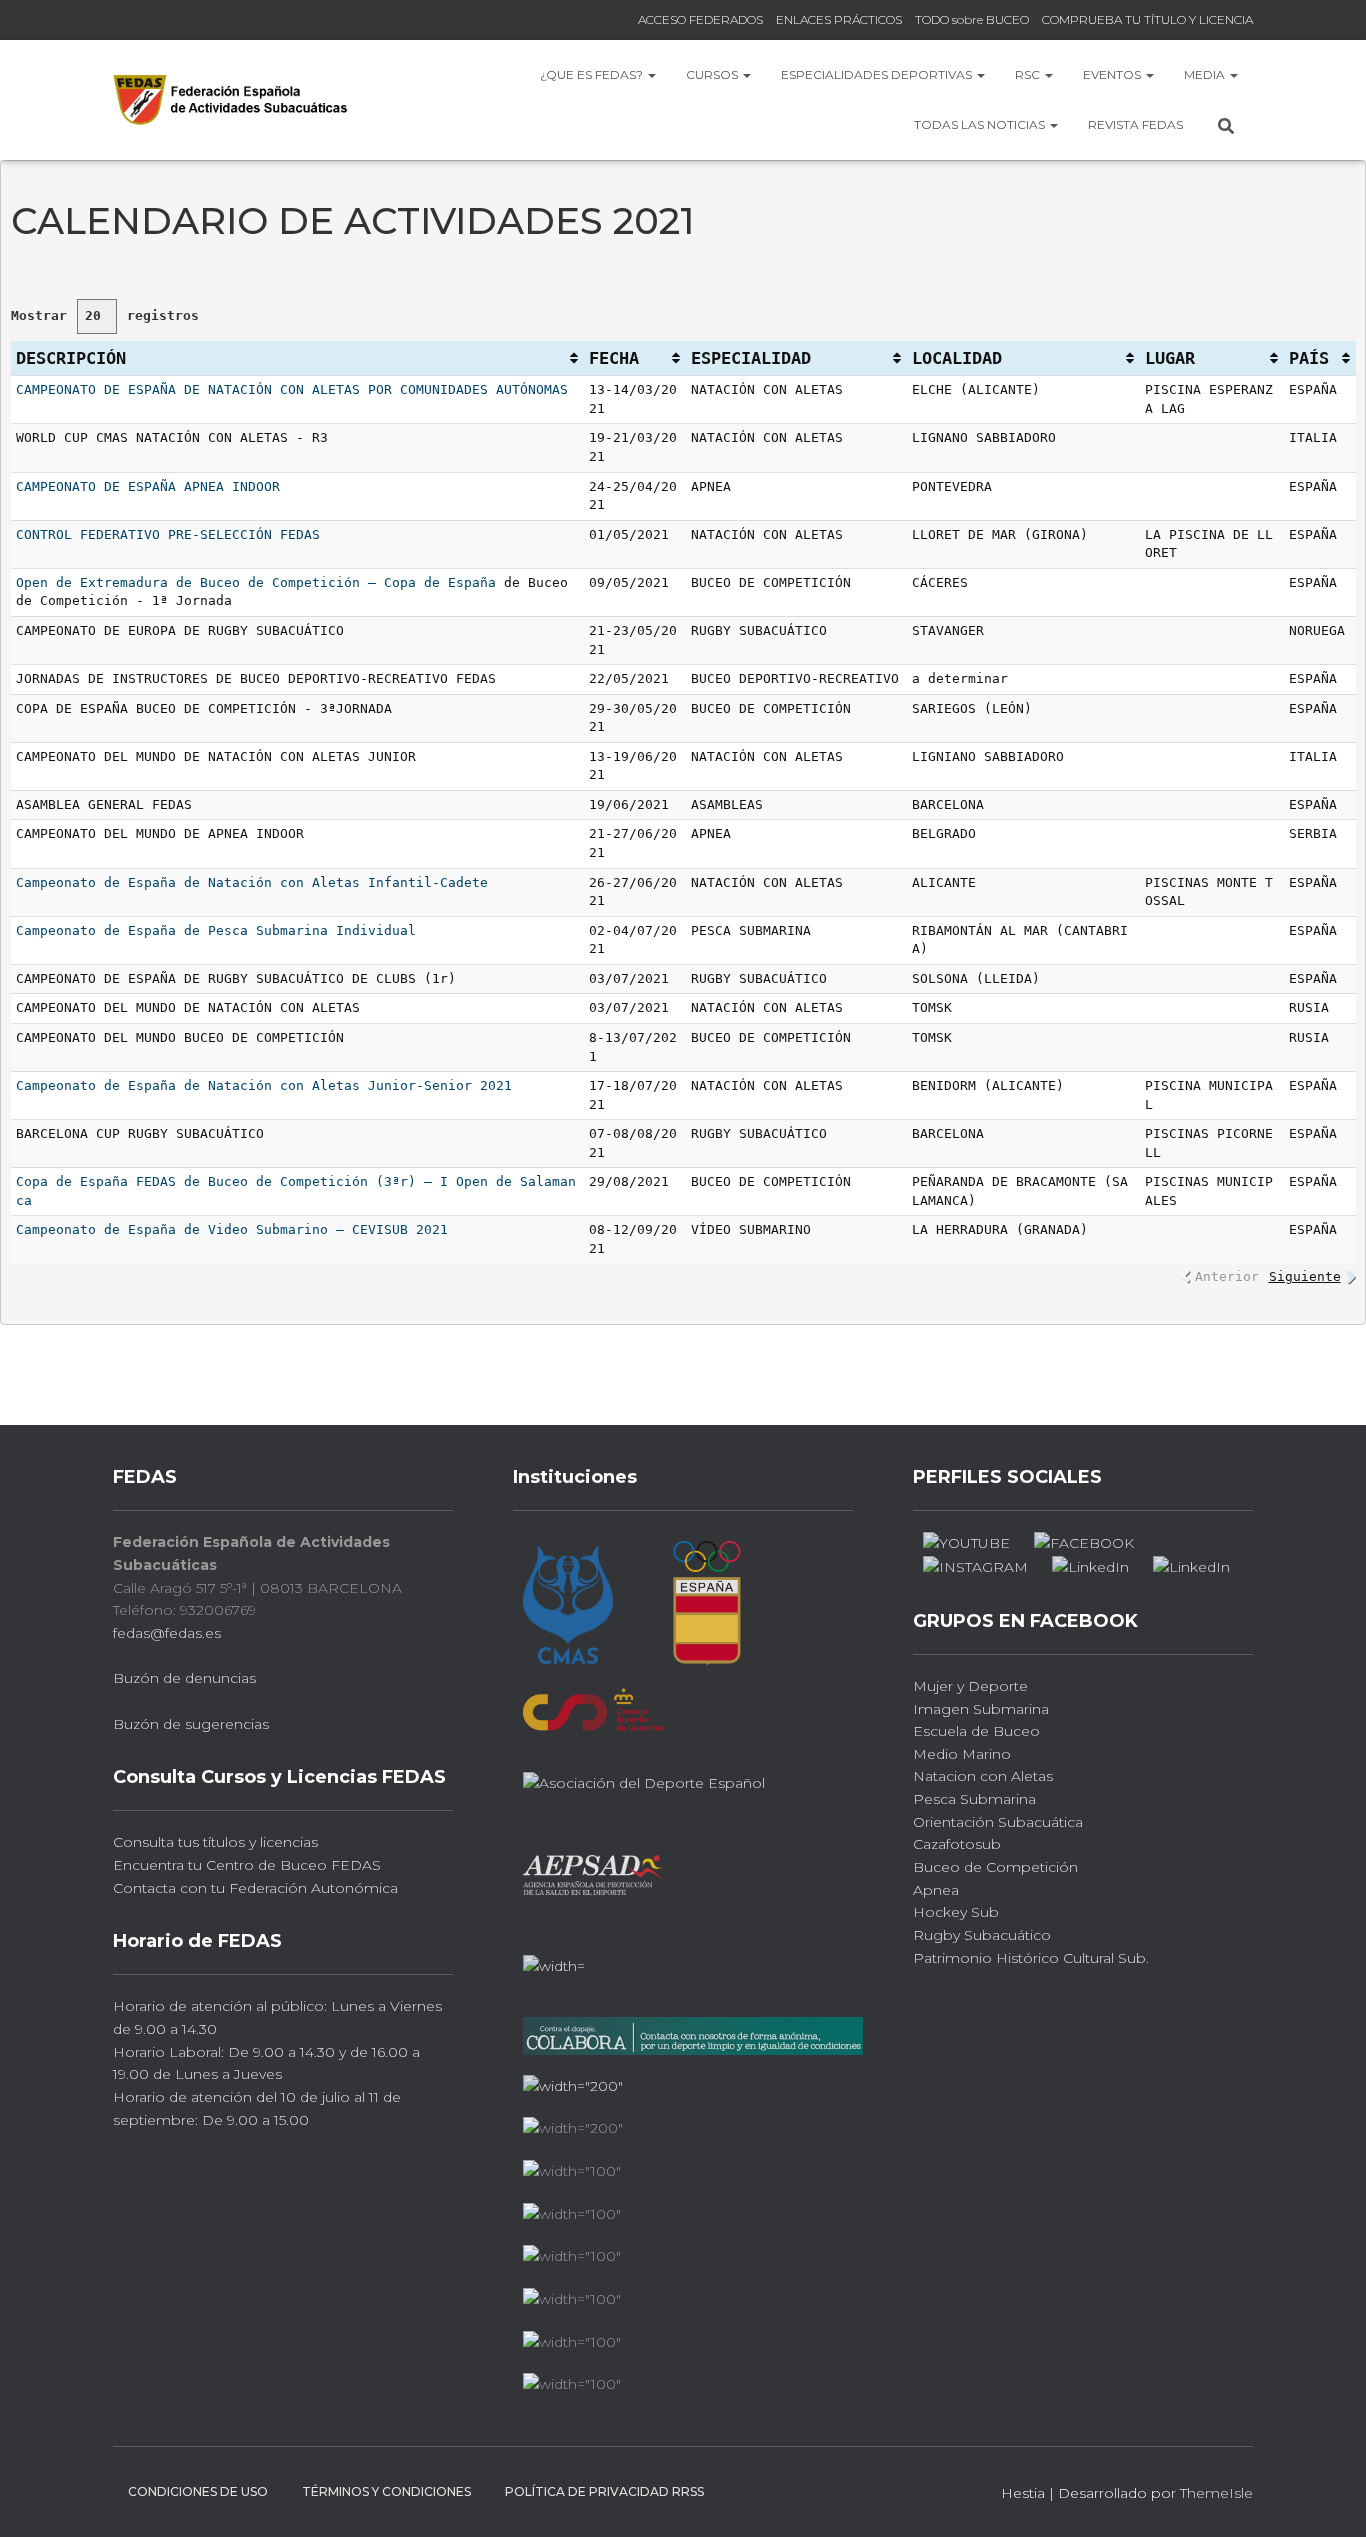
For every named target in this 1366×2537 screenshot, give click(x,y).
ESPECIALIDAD (751, 358)
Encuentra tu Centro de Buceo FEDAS (247, 1865)
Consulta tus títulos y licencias (215, 1842)
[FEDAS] (230, 99)
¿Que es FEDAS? (593, 74)
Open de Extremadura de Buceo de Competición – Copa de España (256, 582)
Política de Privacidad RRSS (604, 2491)
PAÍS (1309, 358)
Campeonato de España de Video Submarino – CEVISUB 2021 (232, 1229)
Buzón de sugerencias (191, 1724)
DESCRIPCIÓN (71, 358)
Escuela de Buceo (976, 1731)
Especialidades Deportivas (878, 74)
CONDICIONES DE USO (198, 2491)
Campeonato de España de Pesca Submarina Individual (216, 930)
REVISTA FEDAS (1135, 124)
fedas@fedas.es (167, 1633)
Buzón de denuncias (184, 1678)
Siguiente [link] (1305, 1276)
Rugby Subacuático (982, 1935)
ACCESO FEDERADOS (700, 19)
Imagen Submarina (981, 1709)
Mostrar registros (105, 315)
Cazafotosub (957, 1844)
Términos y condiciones (386, 2491)
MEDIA (1206, 74)
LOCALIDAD (957, 358)
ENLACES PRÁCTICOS (839, 19)
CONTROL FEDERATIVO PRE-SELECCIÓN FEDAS (168, 534)
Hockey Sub (956, 1912)
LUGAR (1170, 358)
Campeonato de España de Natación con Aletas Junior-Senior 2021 (264, 1085)
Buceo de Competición (995, 1867)
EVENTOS (1113, 74)
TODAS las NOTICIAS (981, 124)
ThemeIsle (1216, 2493)
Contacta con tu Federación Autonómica (255, 1888)
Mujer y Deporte (970, 1686)
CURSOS (713, 74)
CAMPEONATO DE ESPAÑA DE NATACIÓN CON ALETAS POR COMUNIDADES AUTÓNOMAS (292, 389)
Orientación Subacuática (998, 1822)
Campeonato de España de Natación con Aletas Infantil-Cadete (252, 882)
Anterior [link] (1227, 1276)
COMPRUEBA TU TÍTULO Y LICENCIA (1147, 19)
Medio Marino (962, 1754)
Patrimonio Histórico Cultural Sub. (1031, 1958)
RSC (1029, 74)
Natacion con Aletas (983, 1776)
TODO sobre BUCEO (972, 19)
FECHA (614, 358)
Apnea (936, 1890)
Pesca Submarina (974, 1799)
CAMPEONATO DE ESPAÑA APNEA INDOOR (148, 486)
